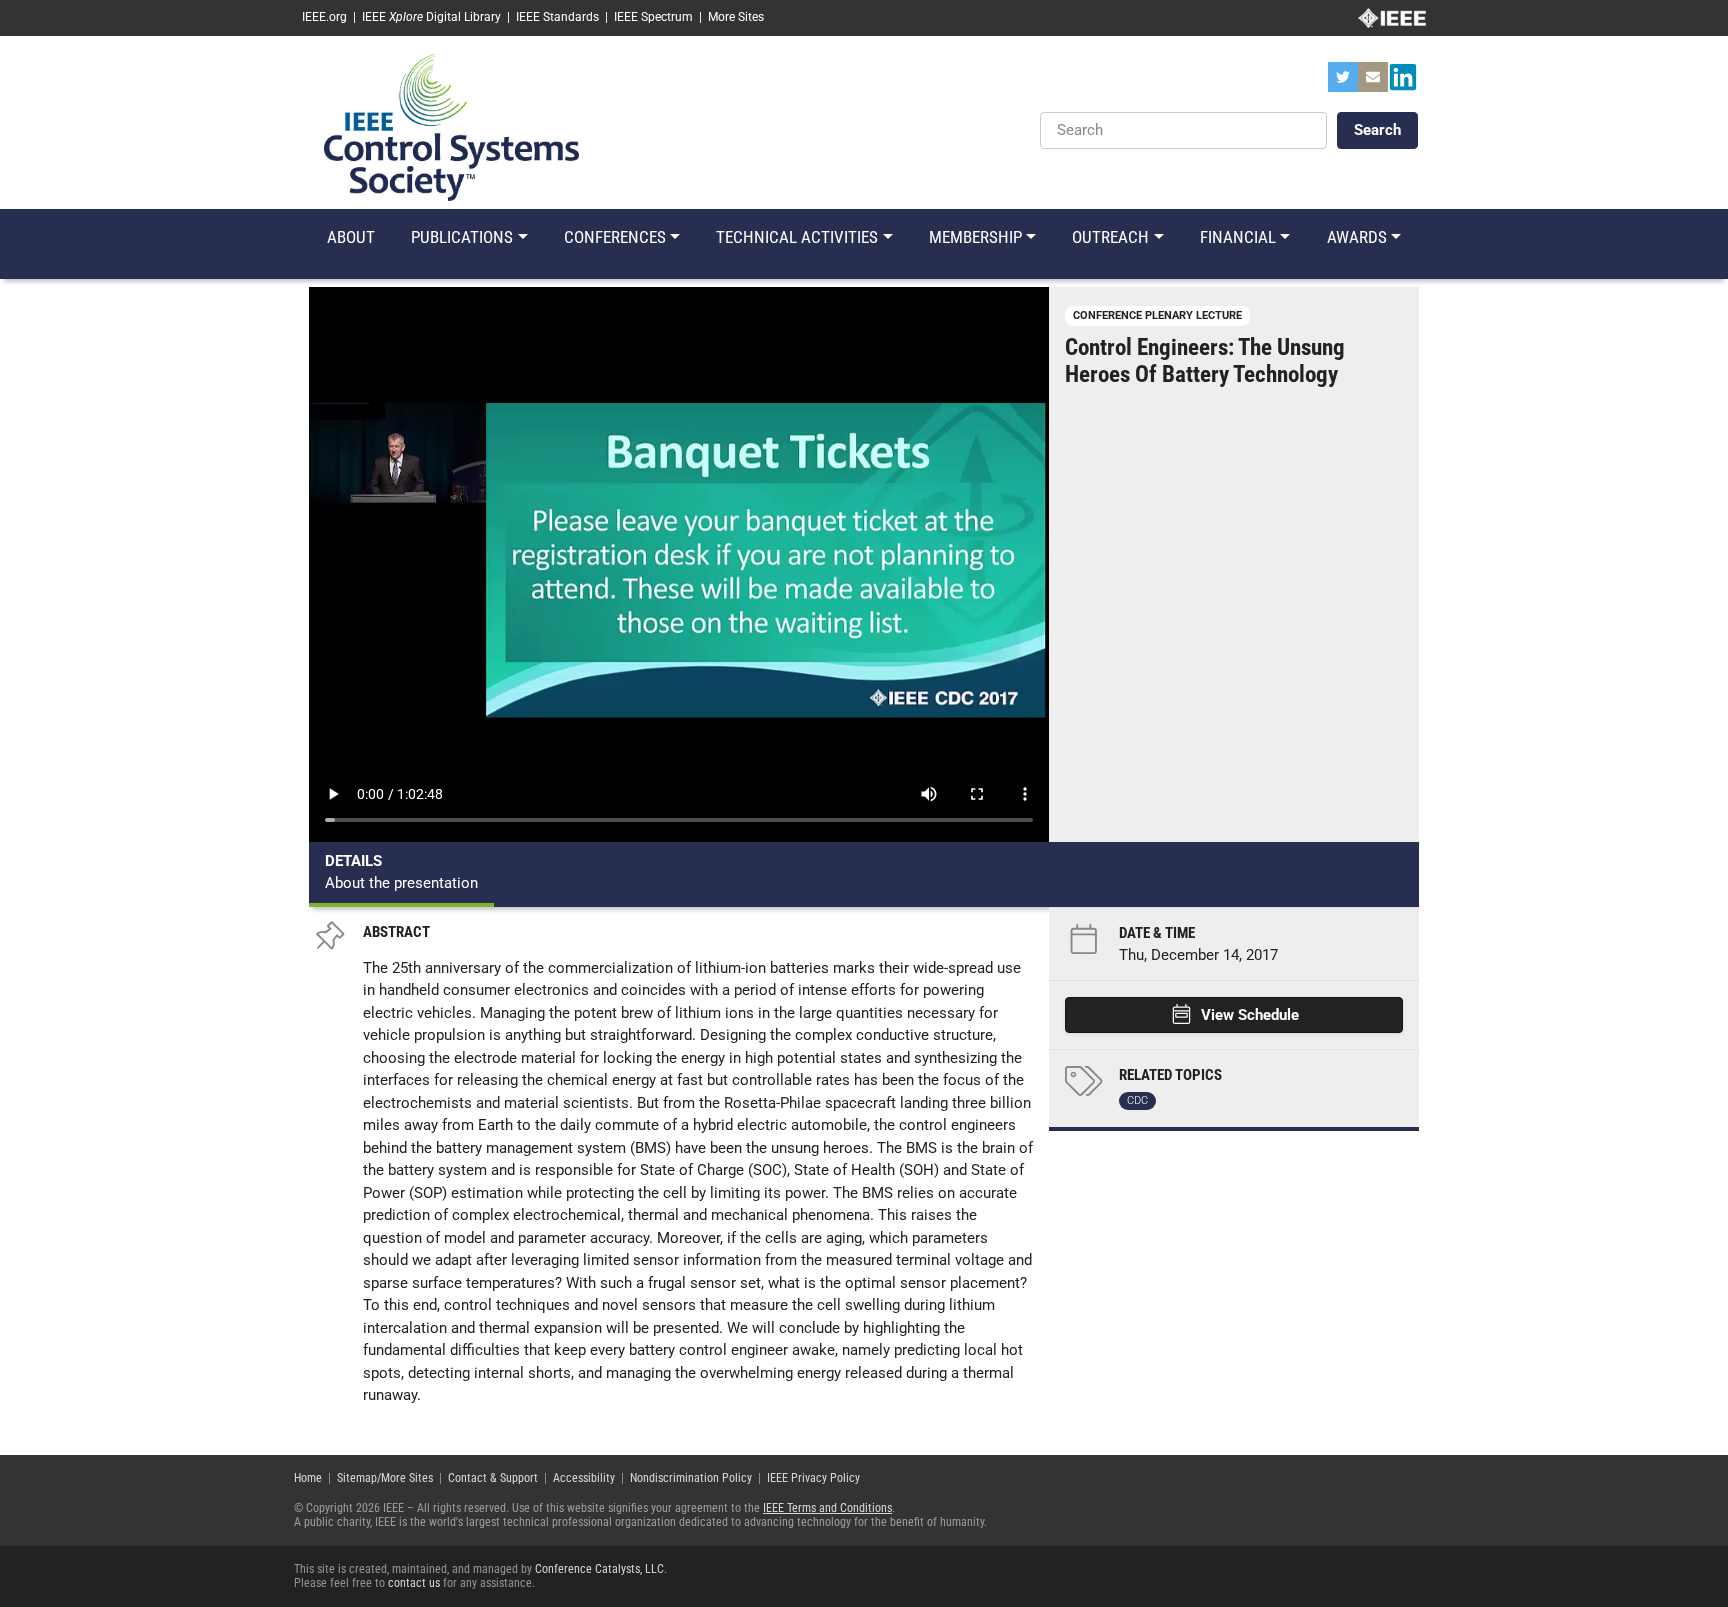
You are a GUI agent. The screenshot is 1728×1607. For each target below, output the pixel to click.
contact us (414, 1583)
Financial (1238, 237)
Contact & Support (493, 1478)
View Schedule (1250, 1015)
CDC (1137, 1100)
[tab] (401, 874)
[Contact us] (1373, 83)
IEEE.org (324, 17)
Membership (975, 237)
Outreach (1110, 237)
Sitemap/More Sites (385, 1478)
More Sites (736, 17)
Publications (462, 237)
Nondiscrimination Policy (691, 1478)
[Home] (451, 126)
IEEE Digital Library (431, 17)
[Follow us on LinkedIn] (1403, 83)
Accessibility (584, 1478)
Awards (1357, 237)
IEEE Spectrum (653, 17)
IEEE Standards (557, 17)
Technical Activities (797, 237)
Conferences (615, 237)
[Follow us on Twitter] (1343, 83)
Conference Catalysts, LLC (599, 1569)
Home (308, 1478)
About (351, 237)
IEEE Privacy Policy (813, 1478)
